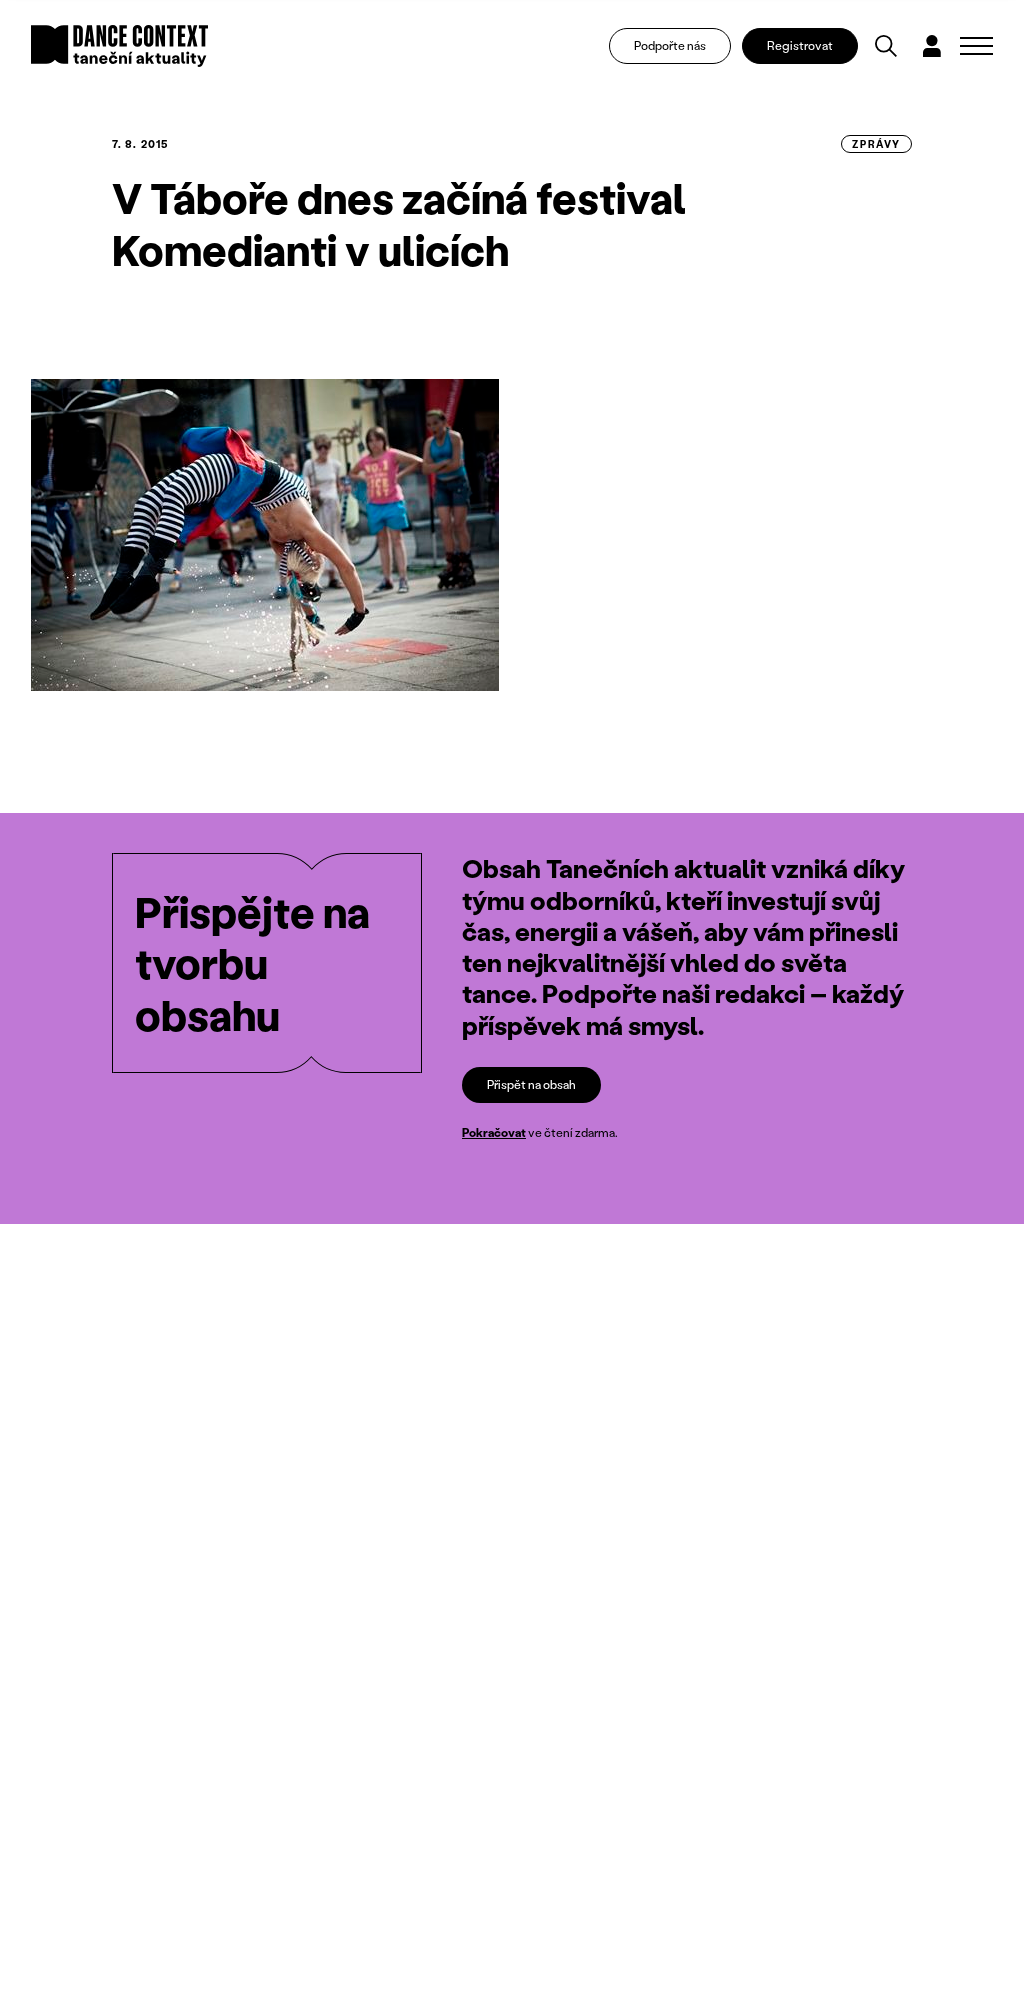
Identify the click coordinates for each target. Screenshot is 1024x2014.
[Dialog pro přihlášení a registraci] (932, 46)
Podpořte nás (670, 45)
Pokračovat (494, 1132)
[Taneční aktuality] (119, 46)
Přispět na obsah (531, 1084)
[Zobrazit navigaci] (976, 46)
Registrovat (800, 45)
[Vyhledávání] (886, 46)
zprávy (876, 144)
